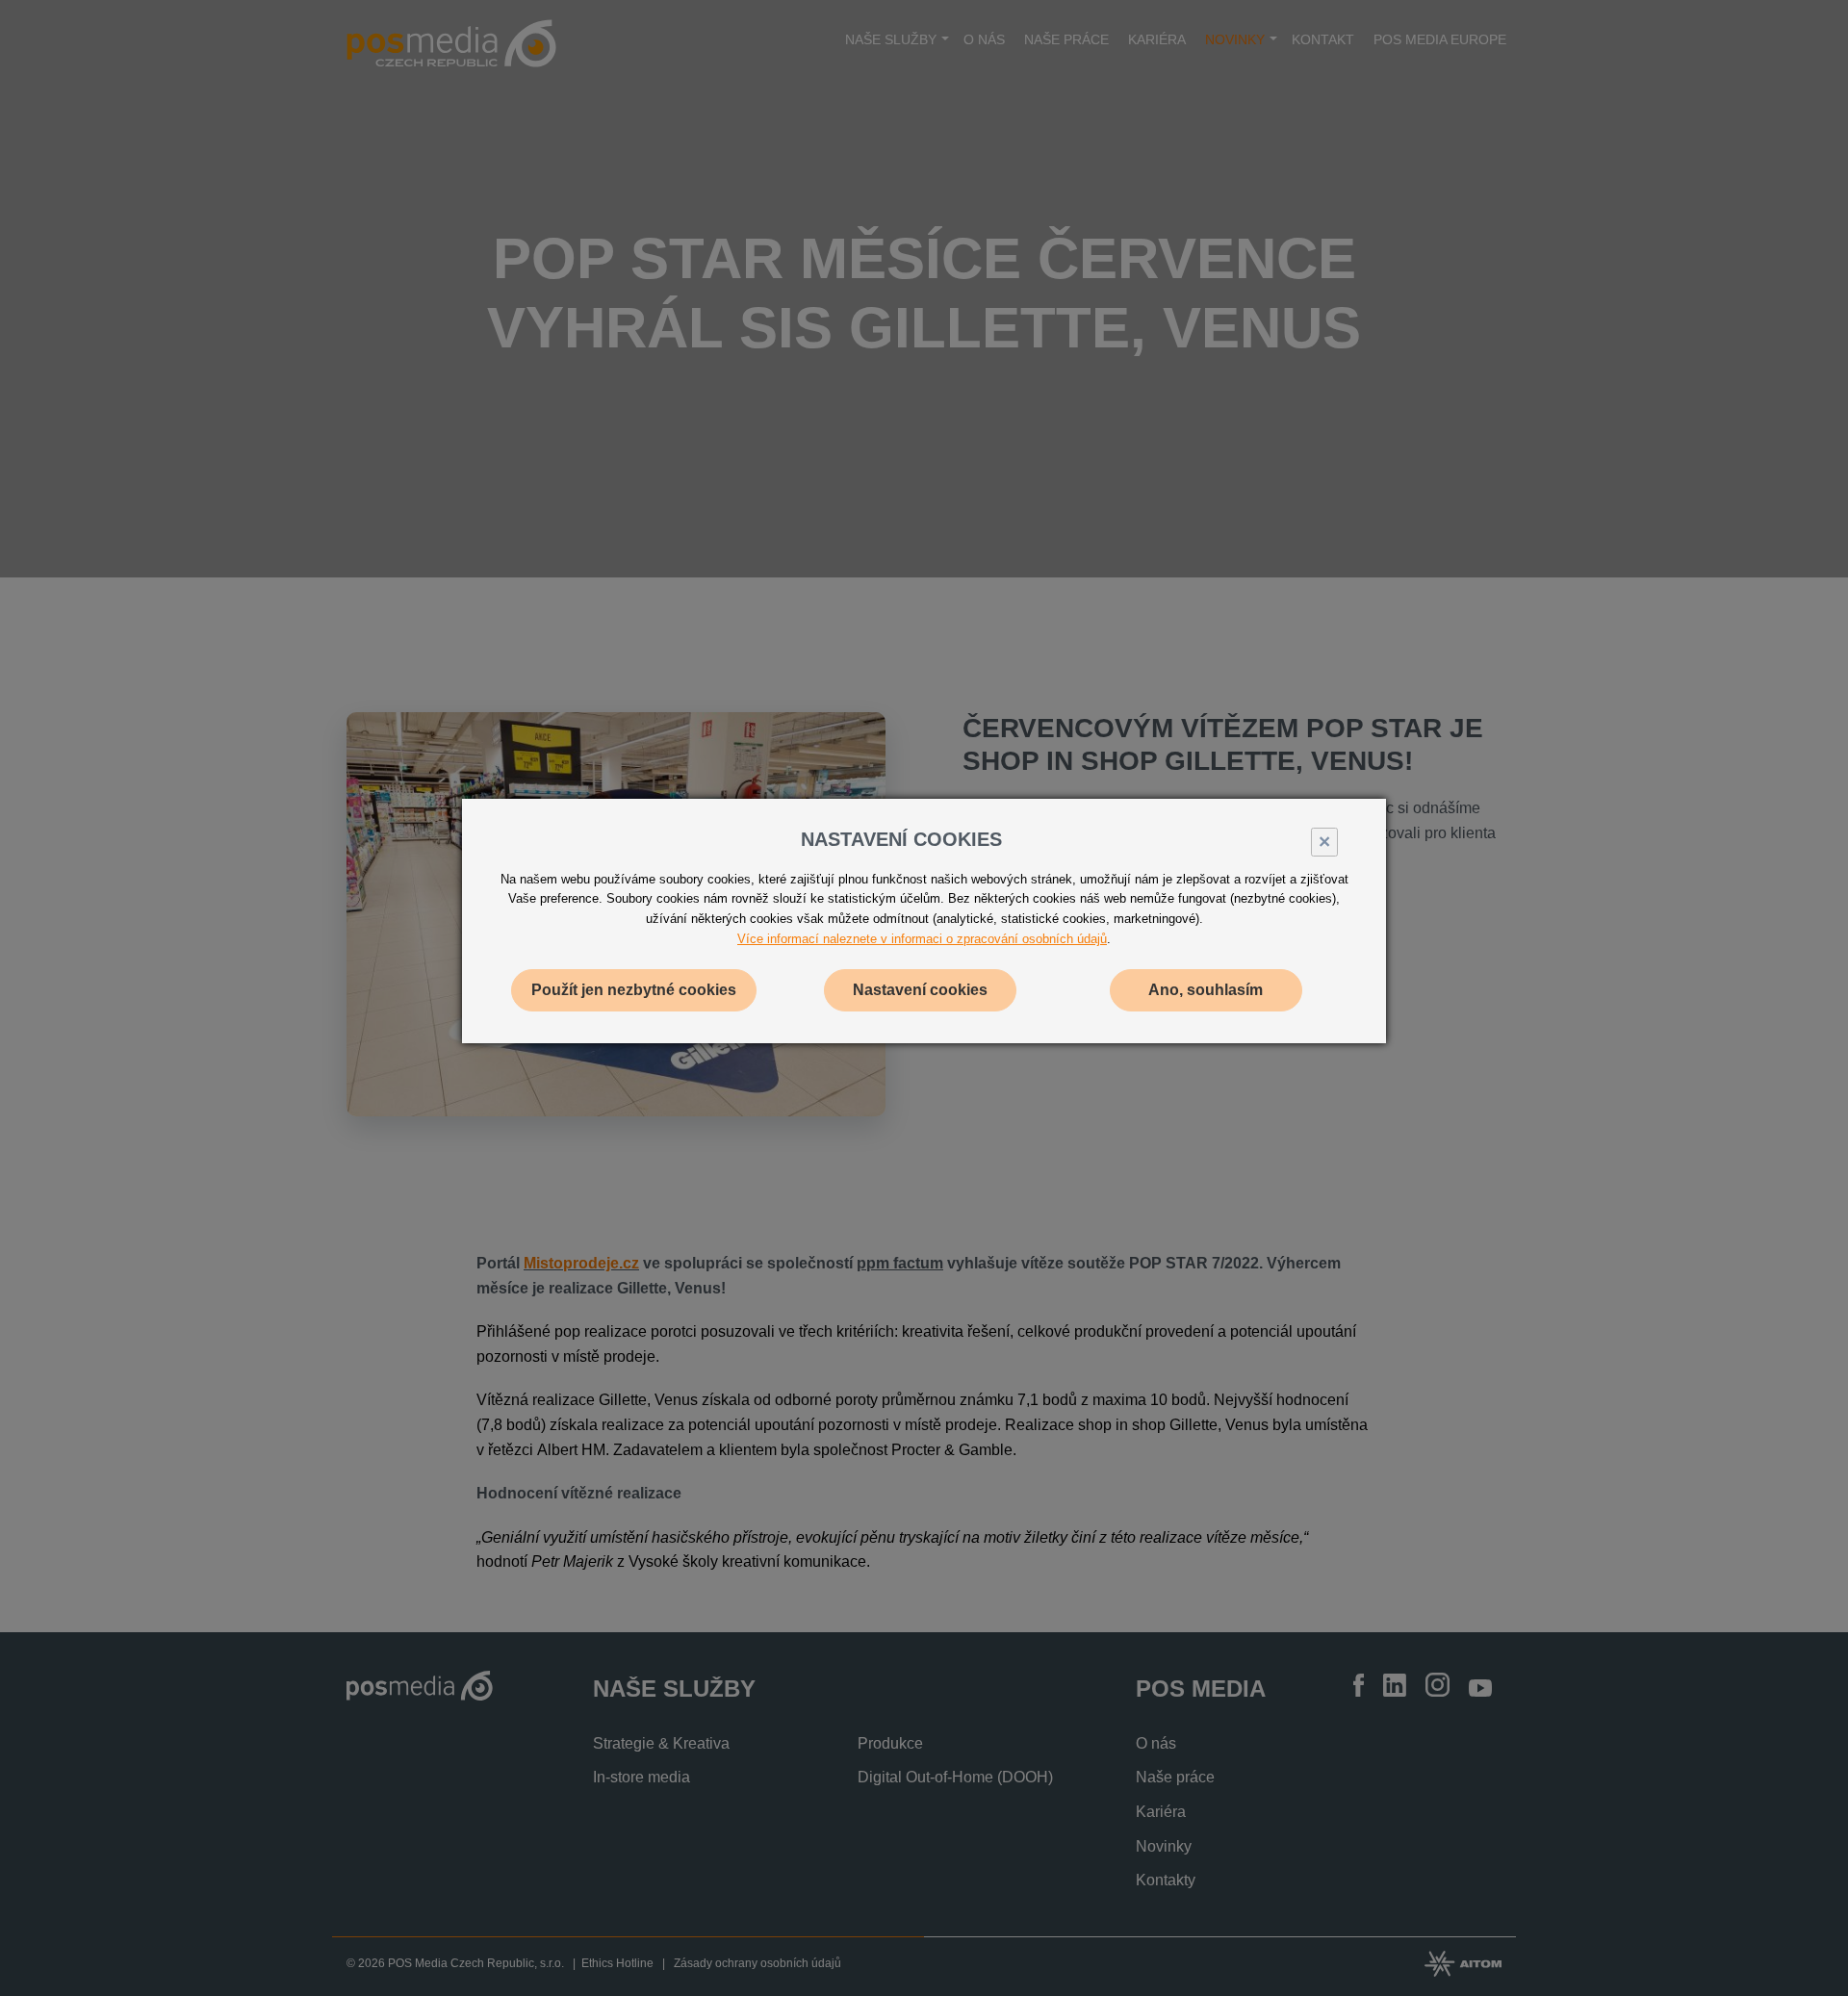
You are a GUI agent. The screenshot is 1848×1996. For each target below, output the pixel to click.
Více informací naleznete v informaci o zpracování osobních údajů (922, 939)
